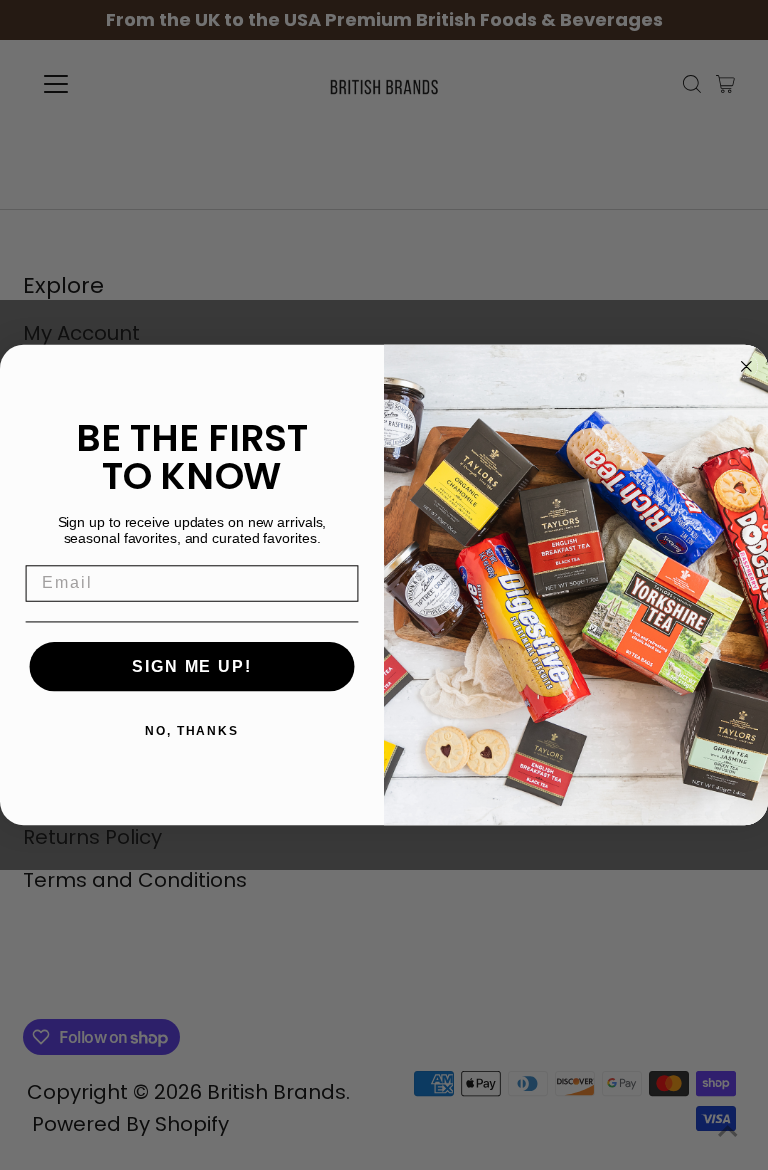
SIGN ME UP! (191, 666)
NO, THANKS (192, 731)
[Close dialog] (747, 367)
